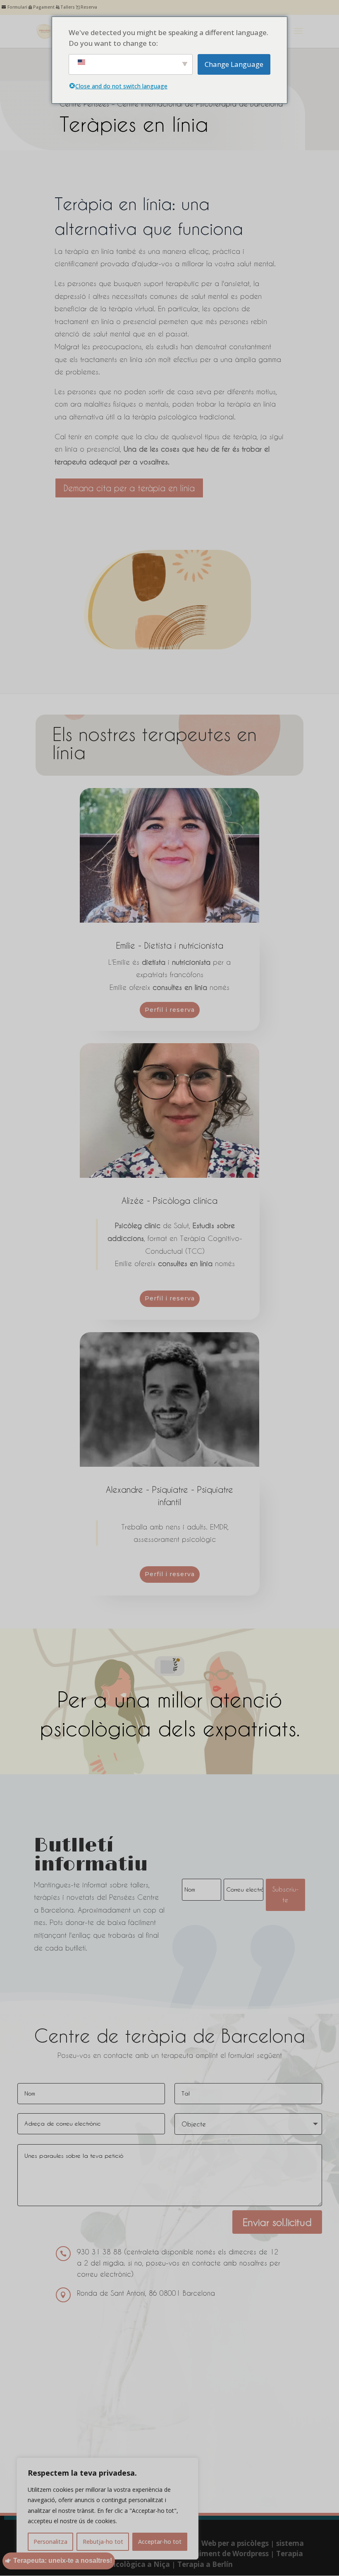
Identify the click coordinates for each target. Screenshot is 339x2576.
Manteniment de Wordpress (220, 2554)
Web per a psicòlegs (235, 2543)
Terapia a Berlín (205, 2564)
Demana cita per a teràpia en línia (129, 488)
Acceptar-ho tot (160, 2542)
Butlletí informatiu (91, 1856)
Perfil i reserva (170, 1010)
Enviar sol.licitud (277, 2222)
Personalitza (50, 2542)
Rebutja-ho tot (103, 2542)
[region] (107, 2509)
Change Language (234, 64)
